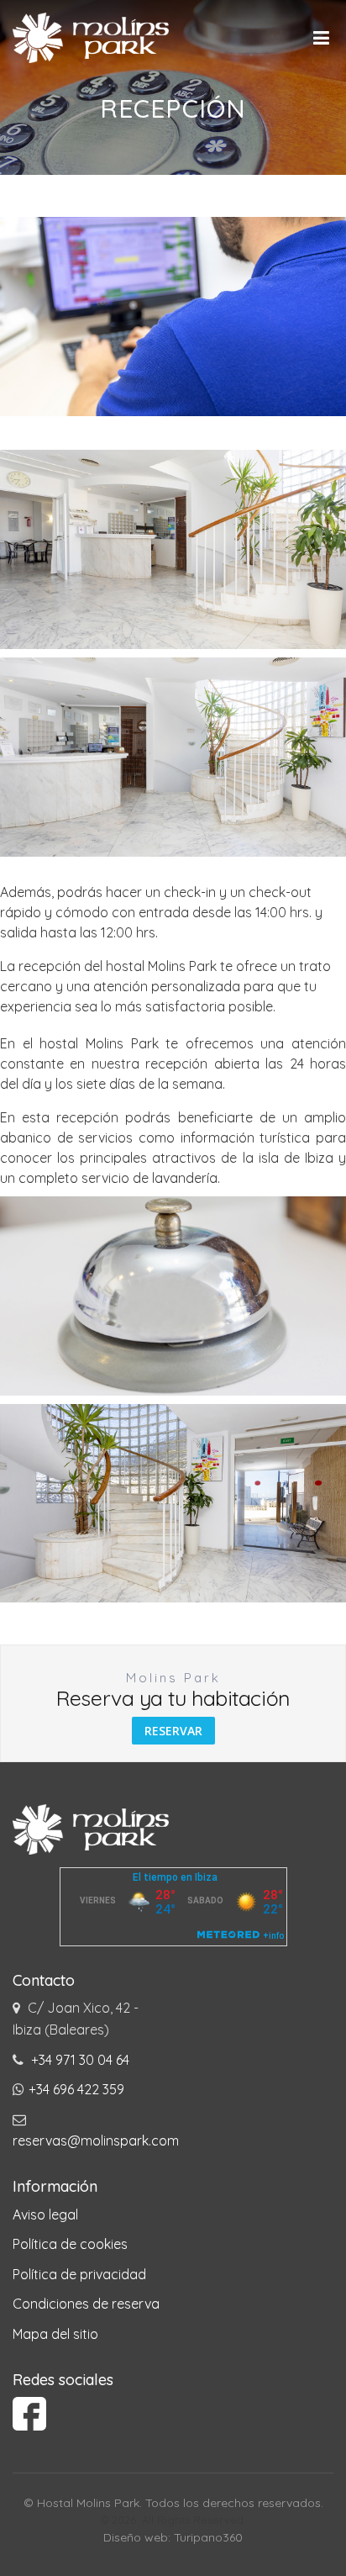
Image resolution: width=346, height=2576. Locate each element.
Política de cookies (70, 2244)
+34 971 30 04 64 (80, 2060)
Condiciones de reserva (86, 2304)
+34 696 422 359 (76, 2089)
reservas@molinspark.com (96, 2141)
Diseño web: (139, 2537)
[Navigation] (323, 38)
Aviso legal (45, 2214)
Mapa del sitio (55, 2334)
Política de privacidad (79, 2274)
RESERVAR (173, 1731)
